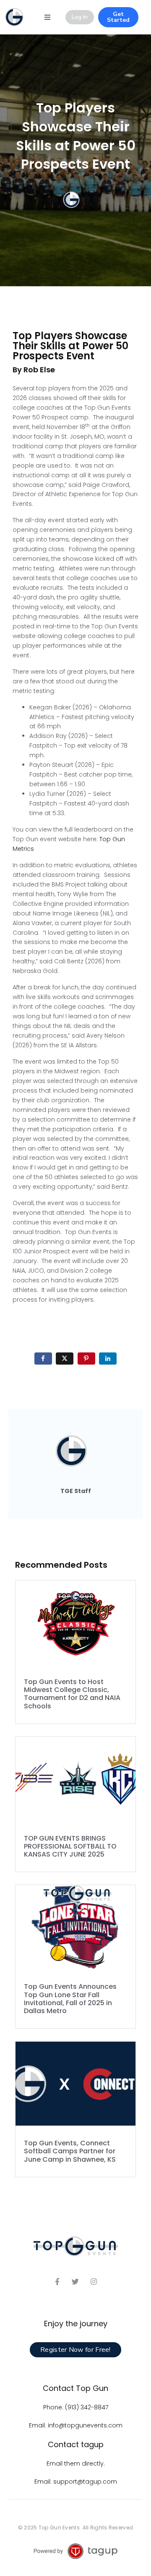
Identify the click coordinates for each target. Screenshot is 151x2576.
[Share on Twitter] (65, 1359)
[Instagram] (94, 2281)
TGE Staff (76, 1491)
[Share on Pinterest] (86, 1359)
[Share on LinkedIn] (108, 1359)
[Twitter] (75, 2281)
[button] (47, 17)
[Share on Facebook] (43, 1359)
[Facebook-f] (57, 2281)
